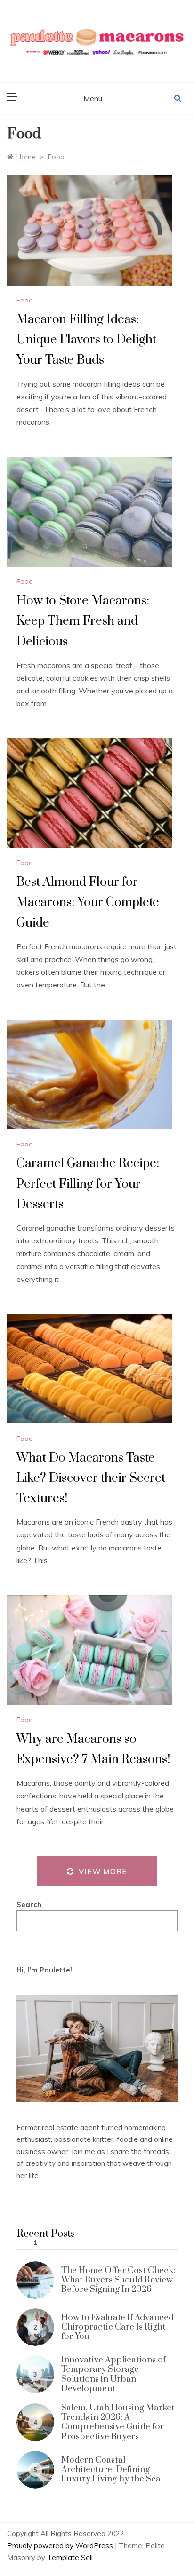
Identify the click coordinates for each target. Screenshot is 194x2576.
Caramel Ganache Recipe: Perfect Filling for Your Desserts (88, 1184)
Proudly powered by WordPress (61, 2546)
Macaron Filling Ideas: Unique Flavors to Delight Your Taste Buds (86, 340)
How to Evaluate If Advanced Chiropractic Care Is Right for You (117, 2327)
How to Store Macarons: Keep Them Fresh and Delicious (83, 621)
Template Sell (70, 2557)
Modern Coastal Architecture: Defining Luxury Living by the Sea (111, 2470)
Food (25, 300)
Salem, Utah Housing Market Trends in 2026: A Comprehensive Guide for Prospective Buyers (118, 2422)
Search (29, 1904)
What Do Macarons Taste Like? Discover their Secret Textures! (91, 1478)
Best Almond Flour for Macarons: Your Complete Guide (88, 902)
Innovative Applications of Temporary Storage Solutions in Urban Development (113, 2374)
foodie (127, 2139)
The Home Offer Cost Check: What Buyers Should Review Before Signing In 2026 (118, 2280)
